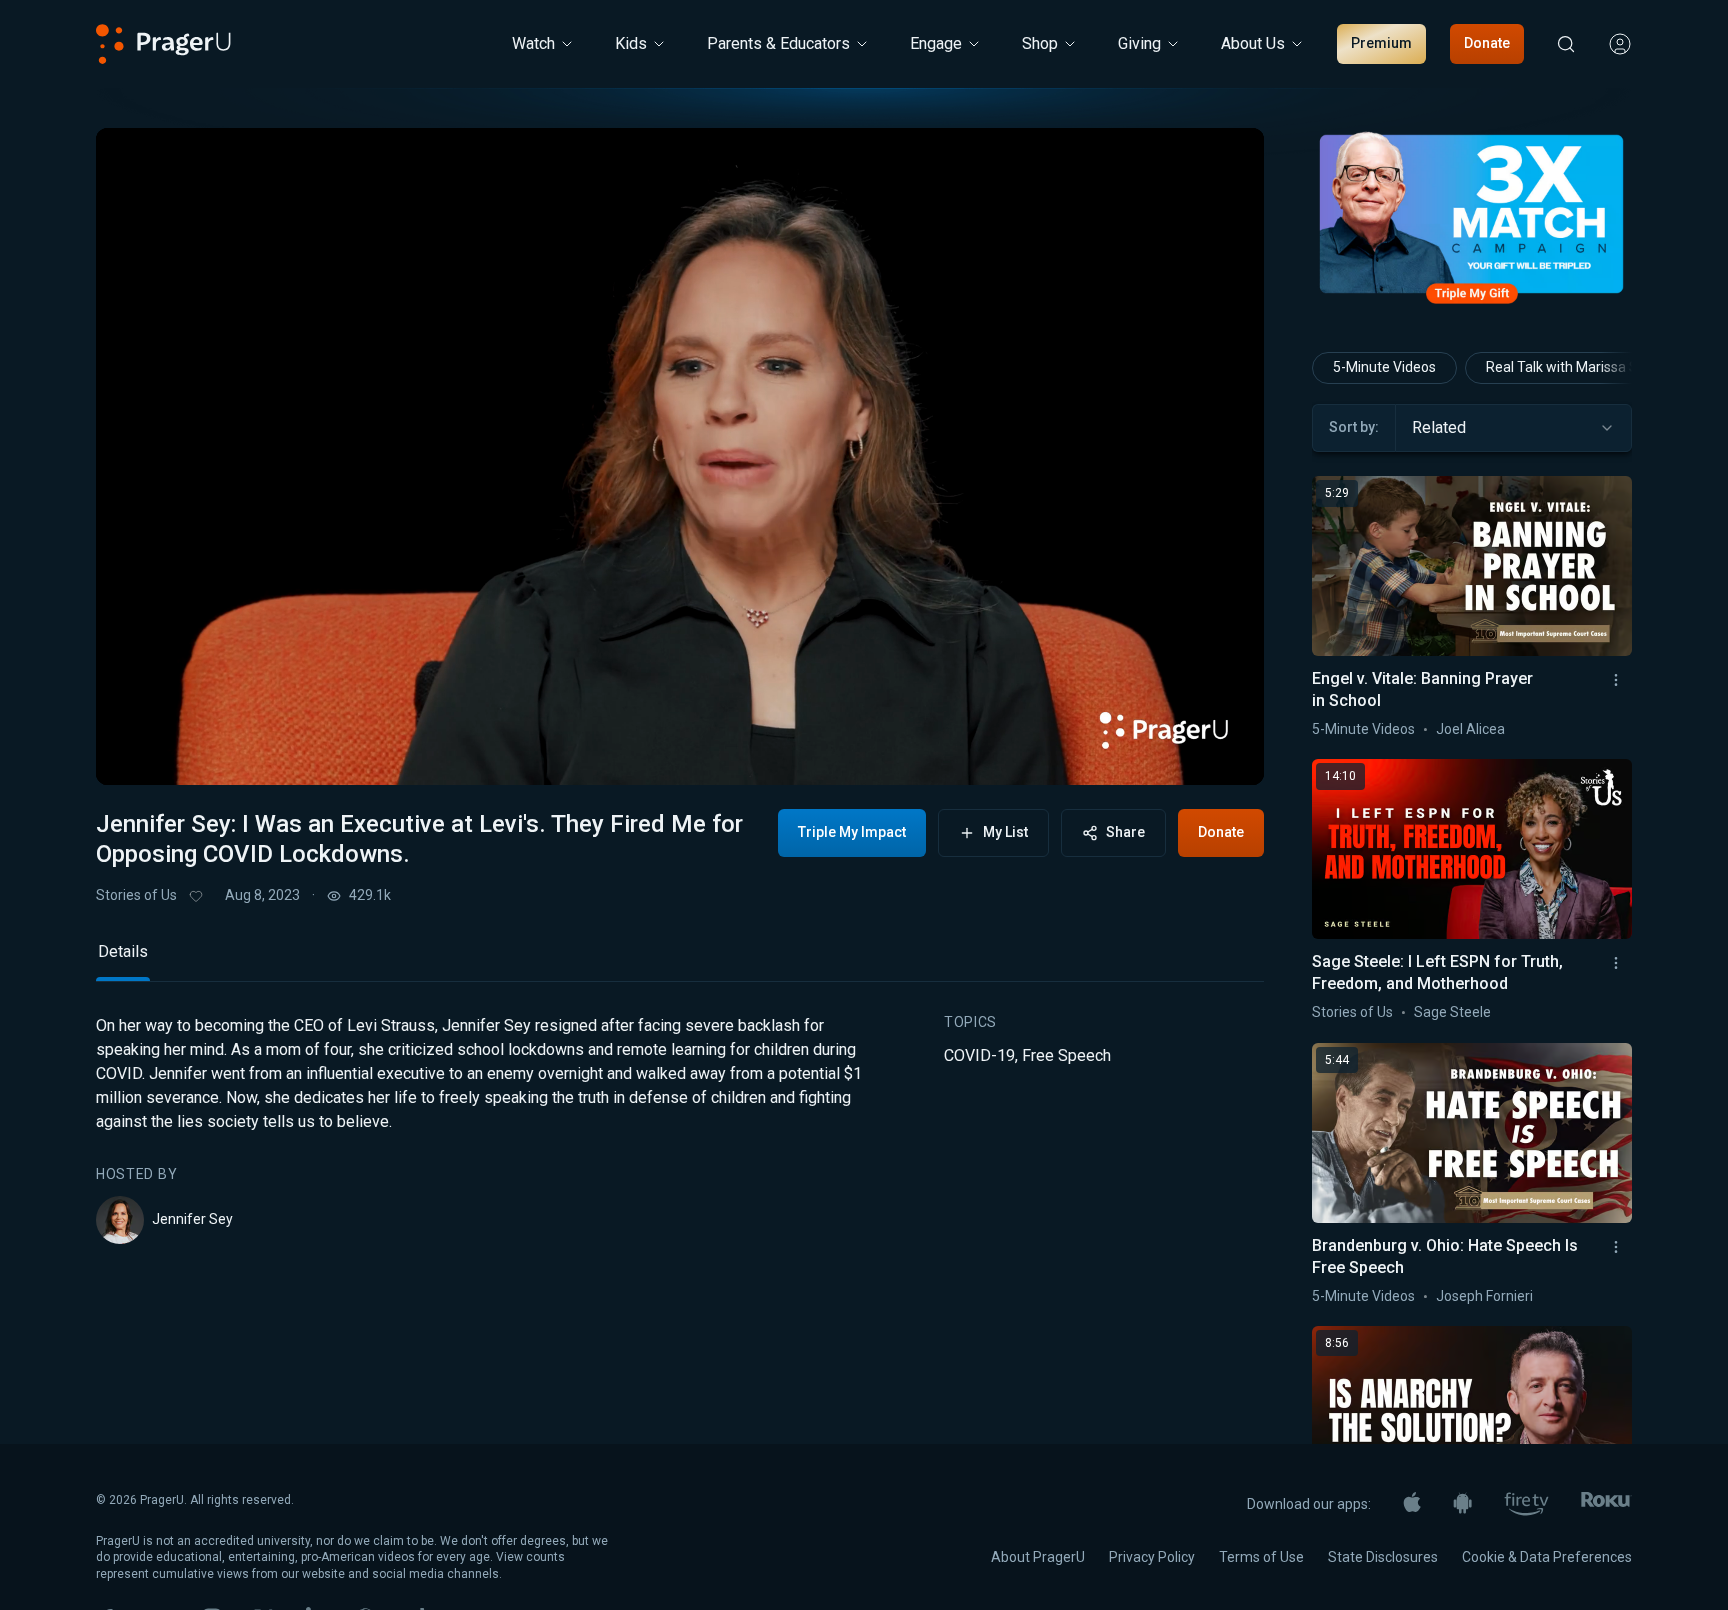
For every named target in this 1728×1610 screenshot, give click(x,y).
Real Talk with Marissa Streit (1575, 367)
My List (1005, 832)
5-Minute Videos (1384, 367)
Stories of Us (136, 895)
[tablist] (680, 960)
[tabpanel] (680, 1129)
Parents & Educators (778, 43)
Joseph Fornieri (1484, 1296)
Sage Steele (1452, 1012)
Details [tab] (123, 951)
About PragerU (1038, 1557)
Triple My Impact (852, 832)
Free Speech (1066, 1055)
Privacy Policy (1152, 1557)
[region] (680, 456)
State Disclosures (1383, 1557)
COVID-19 (979, 1055)
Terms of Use (1261, 1557)
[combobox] (1513, 428)
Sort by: (1354, 427)
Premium (1381, 43)
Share (1125, 832)
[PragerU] (163, 44)
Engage (936, 43)
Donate (1487, 43)
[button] (136, 753)
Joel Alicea (1470, 729)
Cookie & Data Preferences (1547, 1557)
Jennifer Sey (192, 1219)
